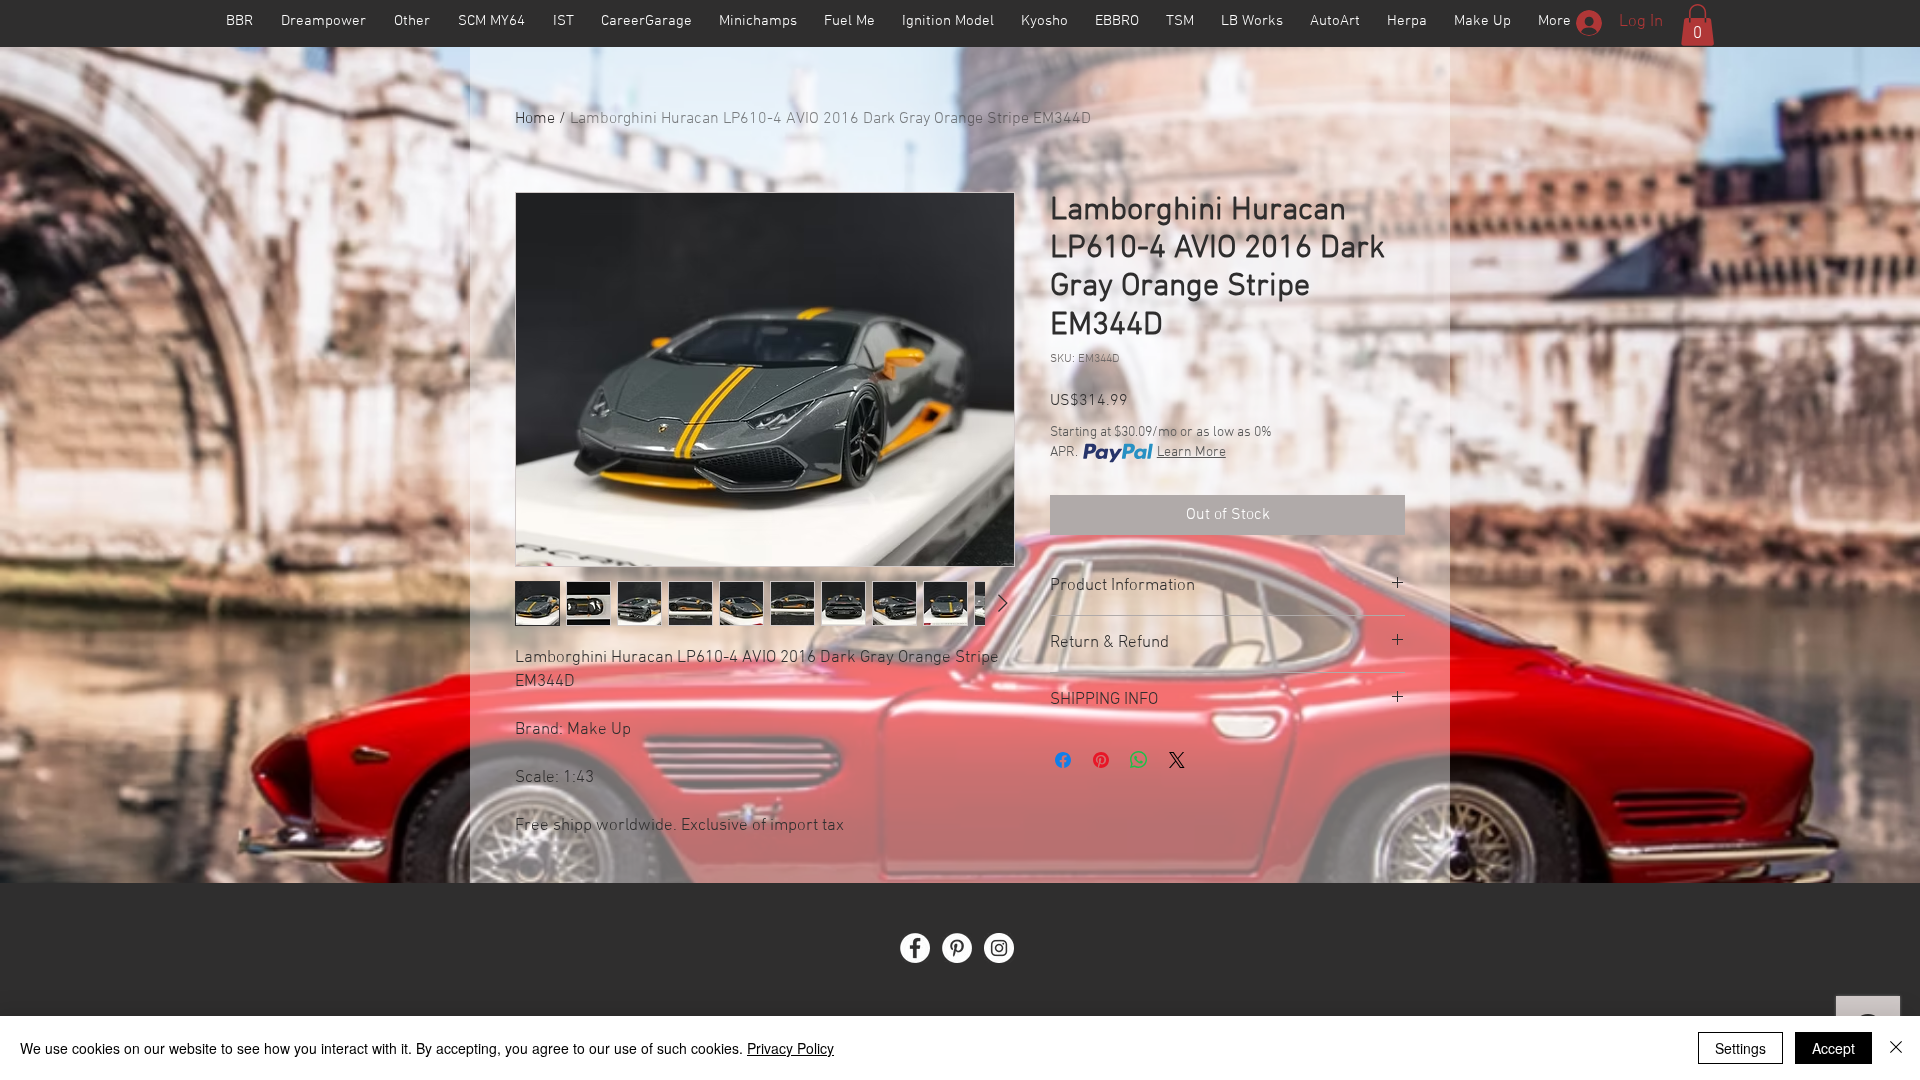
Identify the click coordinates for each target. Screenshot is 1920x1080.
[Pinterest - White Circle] (957, 948)
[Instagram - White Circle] (999, 948)
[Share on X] (1177, 760)
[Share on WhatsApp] (1139, 760)
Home (535, 119)
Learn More (1191, 452)
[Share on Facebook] (1063, 760)
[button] (1697, 25)
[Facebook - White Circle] (915, 948)
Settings (1740, 1048)
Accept (1833, 1048)
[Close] (1896, 1048)
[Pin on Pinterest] (1101, 760)
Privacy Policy (790, 1048)
